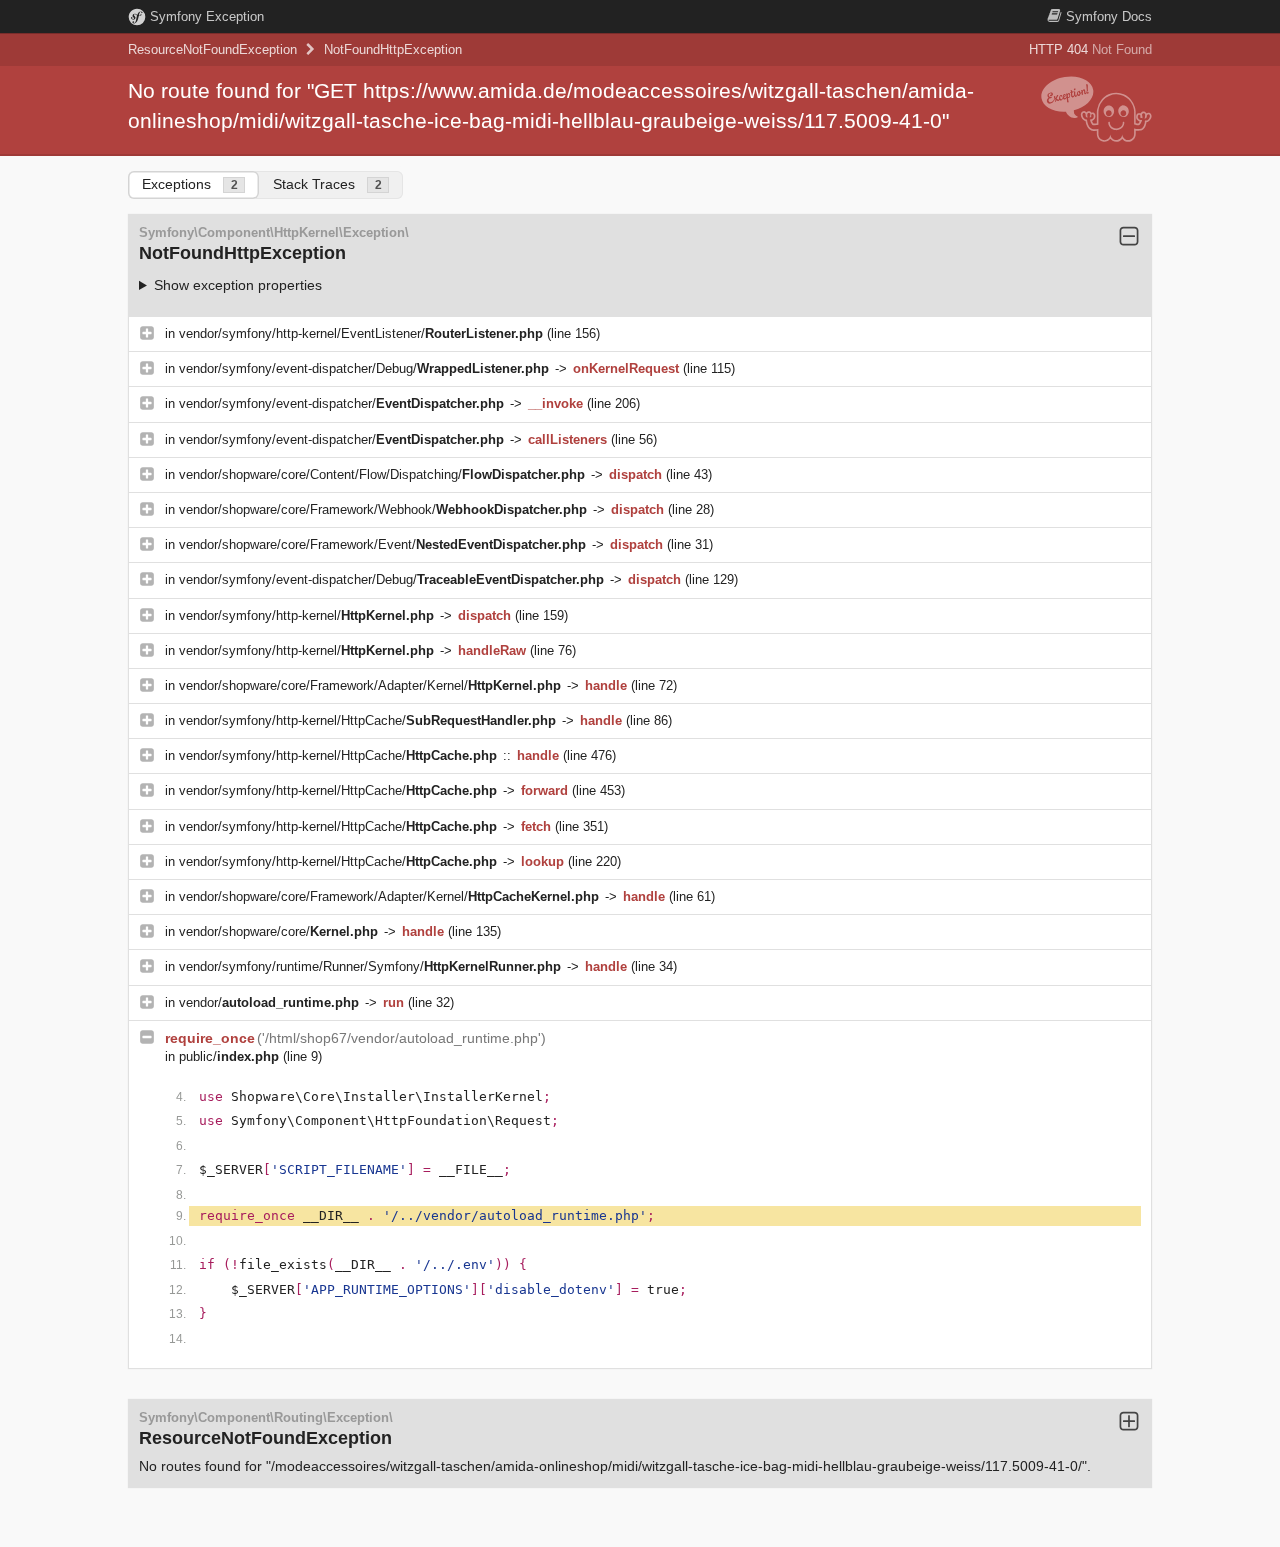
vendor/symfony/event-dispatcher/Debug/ (364, 368)
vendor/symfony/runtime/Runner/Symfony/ (370, 966)
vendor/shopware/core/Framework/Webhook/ (383, 509)
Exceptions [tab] (190, 184)
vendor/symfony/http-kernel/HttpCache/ (367, 720)
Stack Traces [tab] (327, 184)
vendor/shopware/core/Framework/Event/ (382, 544)
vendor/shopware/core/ (278, 931)
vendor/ (269, 1002)
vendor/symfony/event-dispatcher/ (341, 403)
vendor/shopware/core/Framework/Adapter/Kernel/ (370, 685)
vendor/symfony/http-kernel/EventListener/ (361, 333)
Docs (1109, 16)
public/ (229, 1056)
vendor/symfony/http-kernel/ (306, 615)
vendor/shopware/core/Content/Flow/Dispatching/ (382, 474)
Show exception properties (238, 285)
